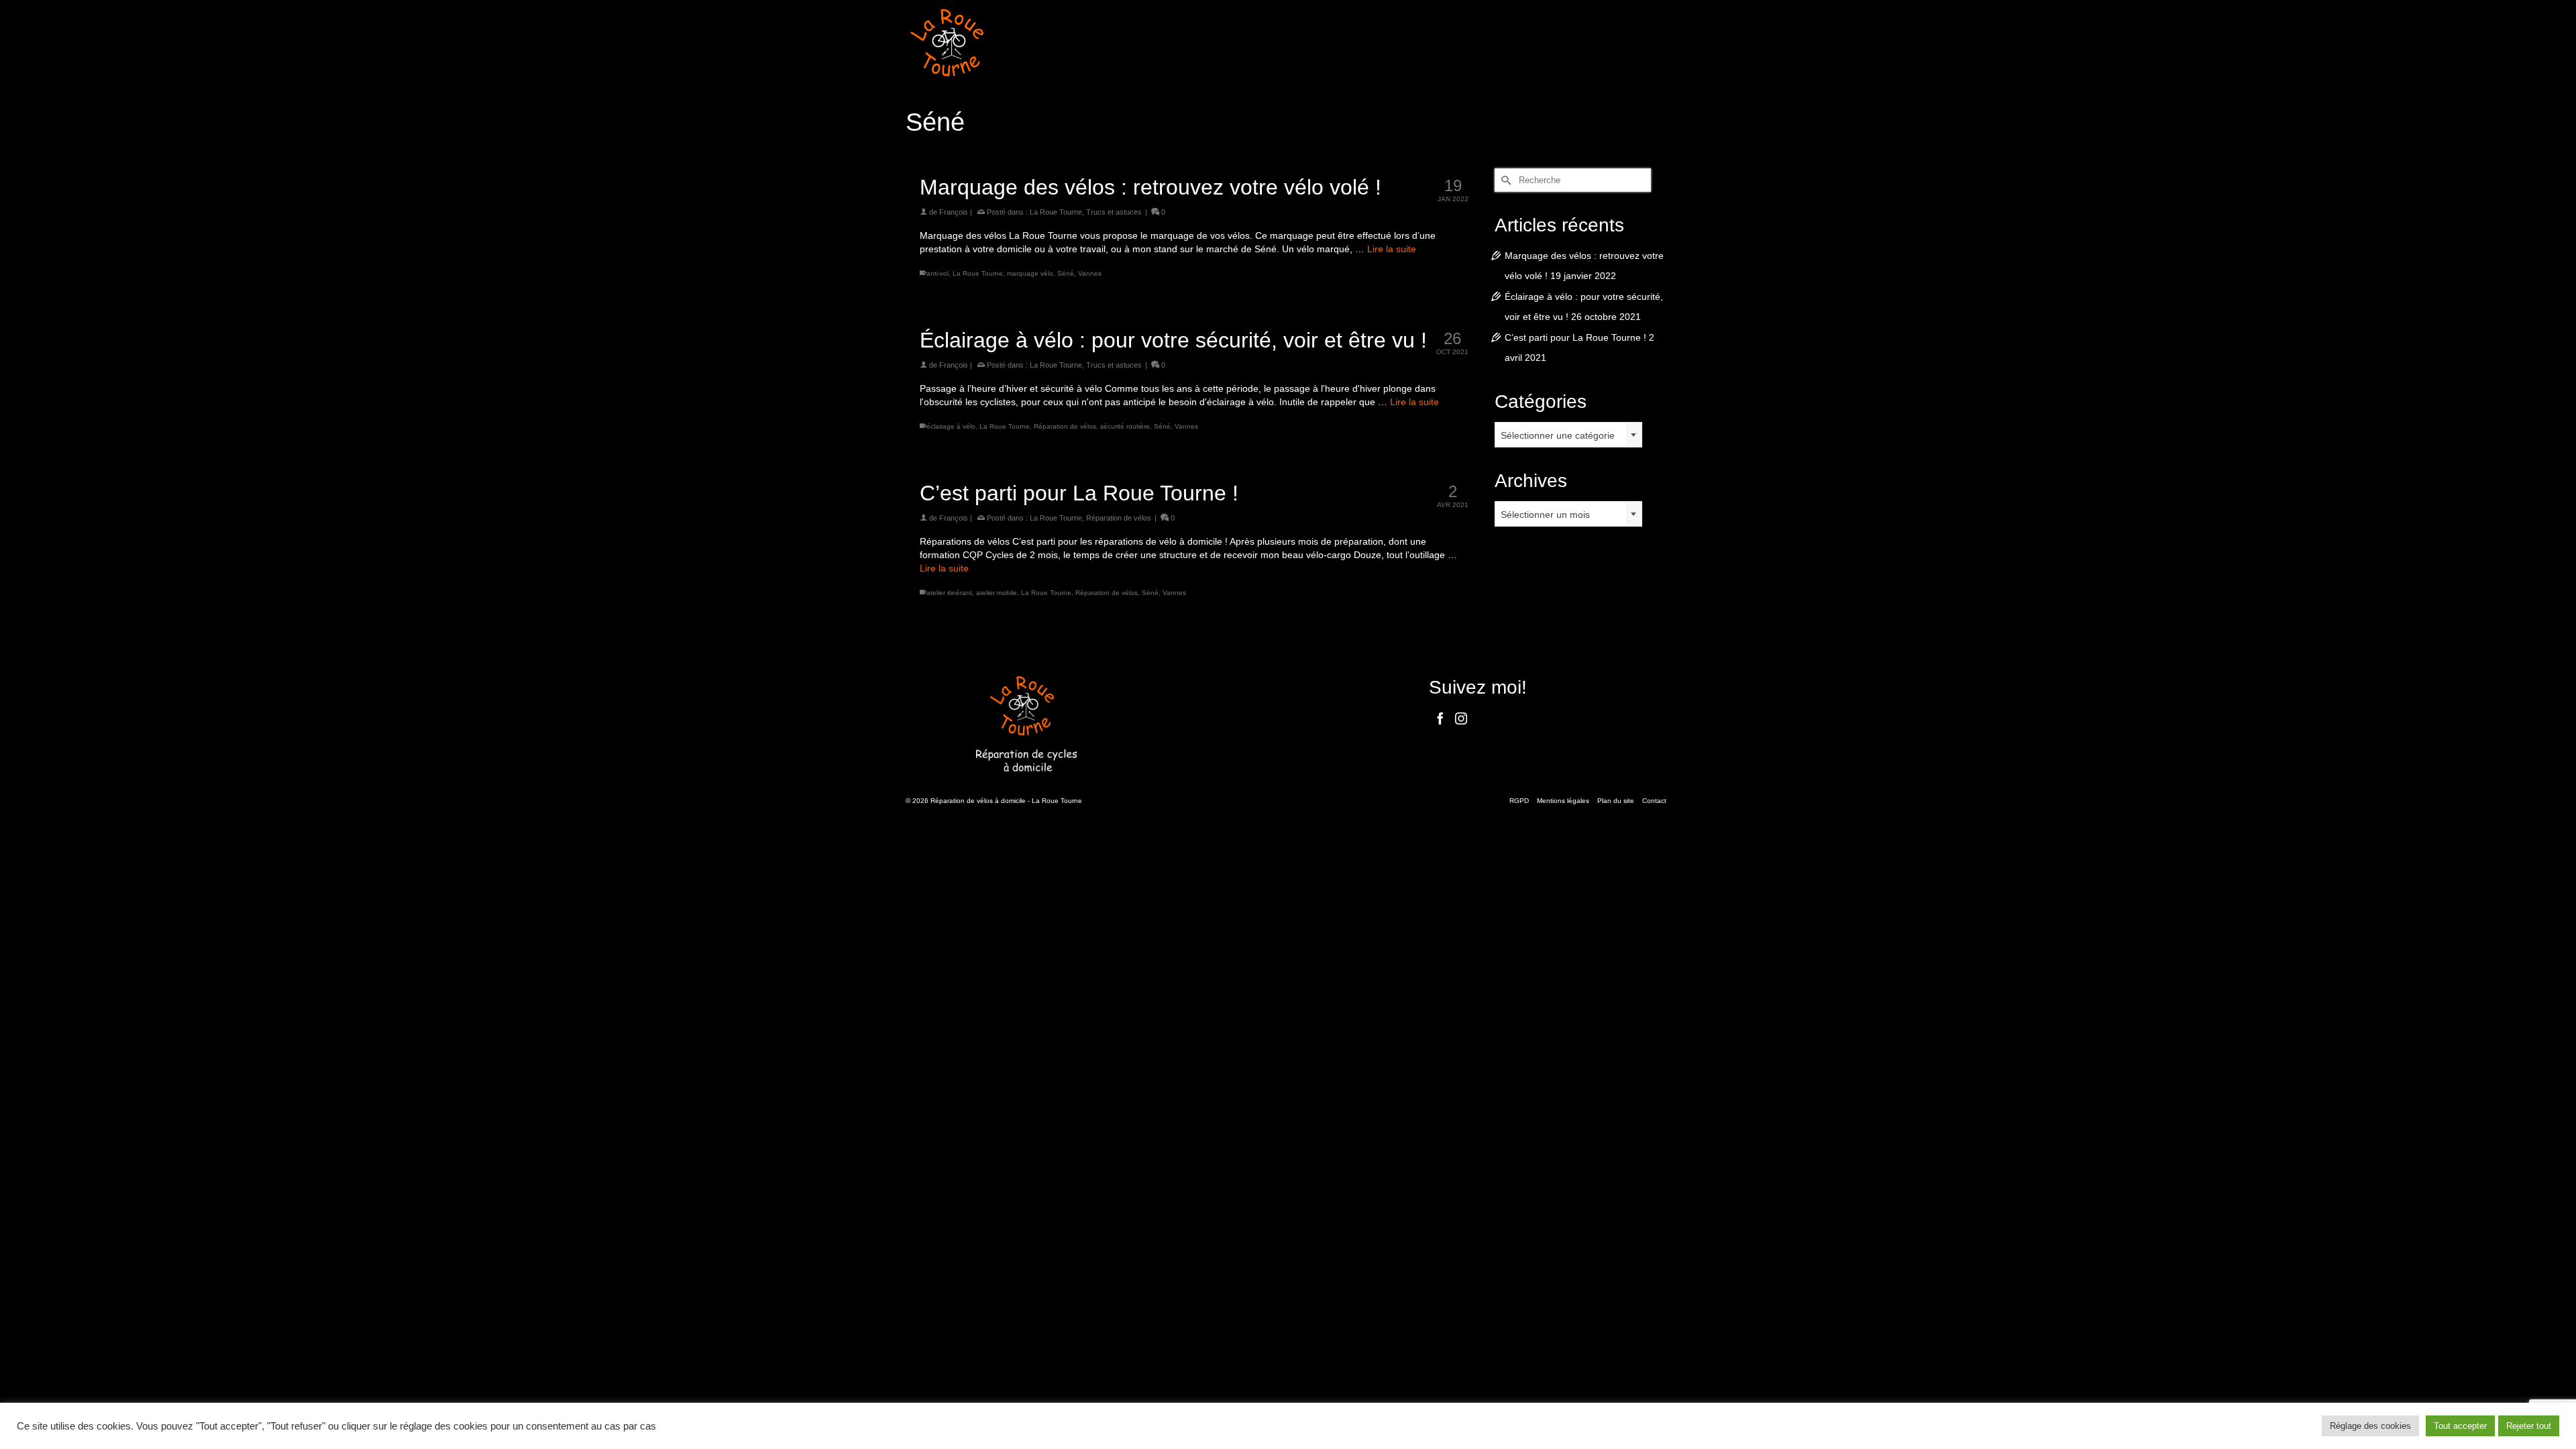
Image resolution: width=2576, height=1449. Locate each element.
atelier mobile (997, 593)
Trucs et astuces (1114, 212)
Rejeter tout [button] (2529, 1426)
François (954, 212)
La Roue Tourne (1056, 212)
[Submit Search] (1505, 180)
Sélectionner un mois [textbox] (1545, 515)
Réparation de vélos (1065, 426)
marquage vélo (1030, 273)
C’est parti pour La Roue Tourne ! (1575, 337)
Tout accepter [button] (2460, 1426)
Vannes (1090, 273)
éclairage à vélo (951, 426)
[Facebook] (1440, 718)
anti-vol (937, 273)
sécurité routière (1125, 426)
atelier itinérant (949, 593)
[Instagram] (1461, 718)
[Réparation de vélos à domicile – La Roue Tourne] (1026, 43)
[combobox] (1568, 435)
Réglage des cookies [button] (2370, 1426)
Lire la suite (1392, 249)
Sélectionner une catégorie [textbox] (1558, 435)
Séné (1066, 273)
